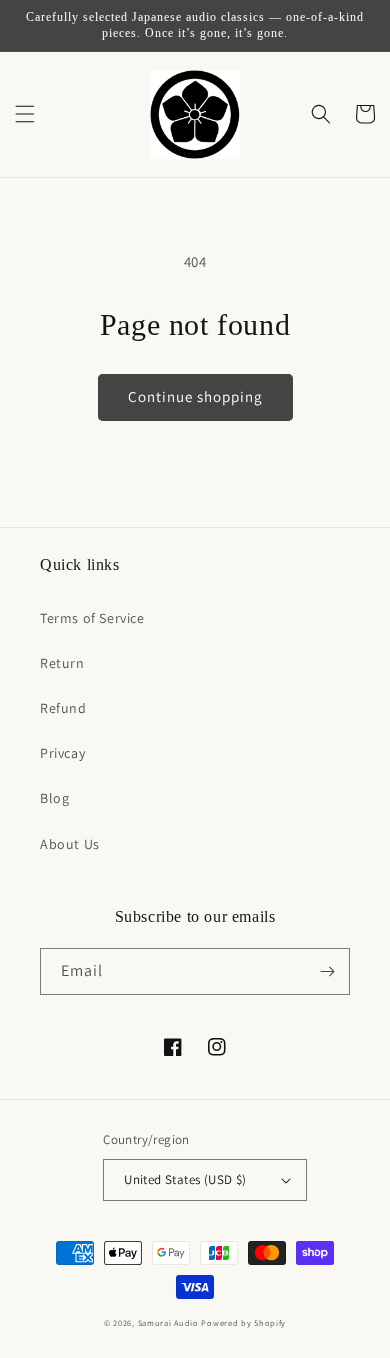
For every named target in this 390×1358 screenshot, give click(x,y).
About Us (70, 844)
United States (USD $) (185, 1179)
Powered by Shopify (243, 1322)
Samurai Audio (168, 1322)
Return (62, 663)
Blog (54, 798)
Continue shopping (195, 396)
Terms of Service (92, 618)
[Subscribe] (327, 971)
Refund (63, 708)
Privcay (62, 753)
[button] (25, 114)
